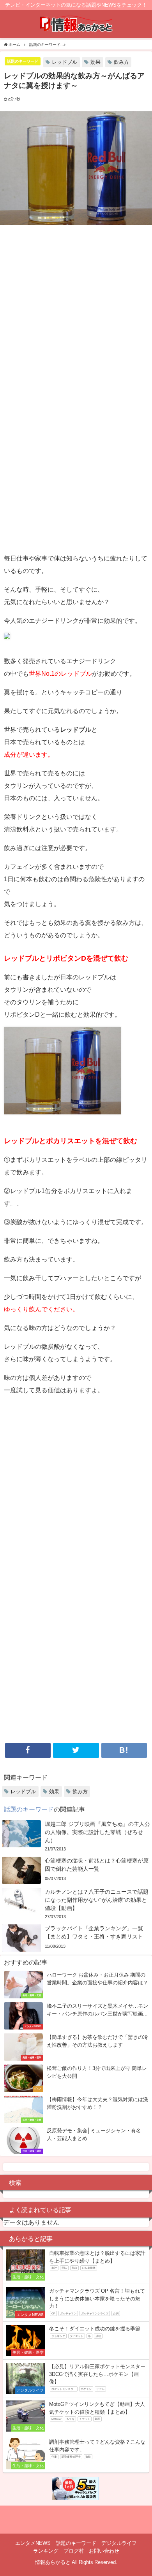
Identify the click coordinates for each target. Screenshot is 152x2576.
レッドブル (65, 62)
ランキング (46, 2551)
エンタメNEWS (33, 2543)
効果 (95, 62)
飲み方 (121, 62)
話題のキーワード (23, 61)
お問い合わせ (104, 2551)
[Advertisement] (76, 309)
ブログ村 (74, 2551)
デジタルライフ (119, 2543)
